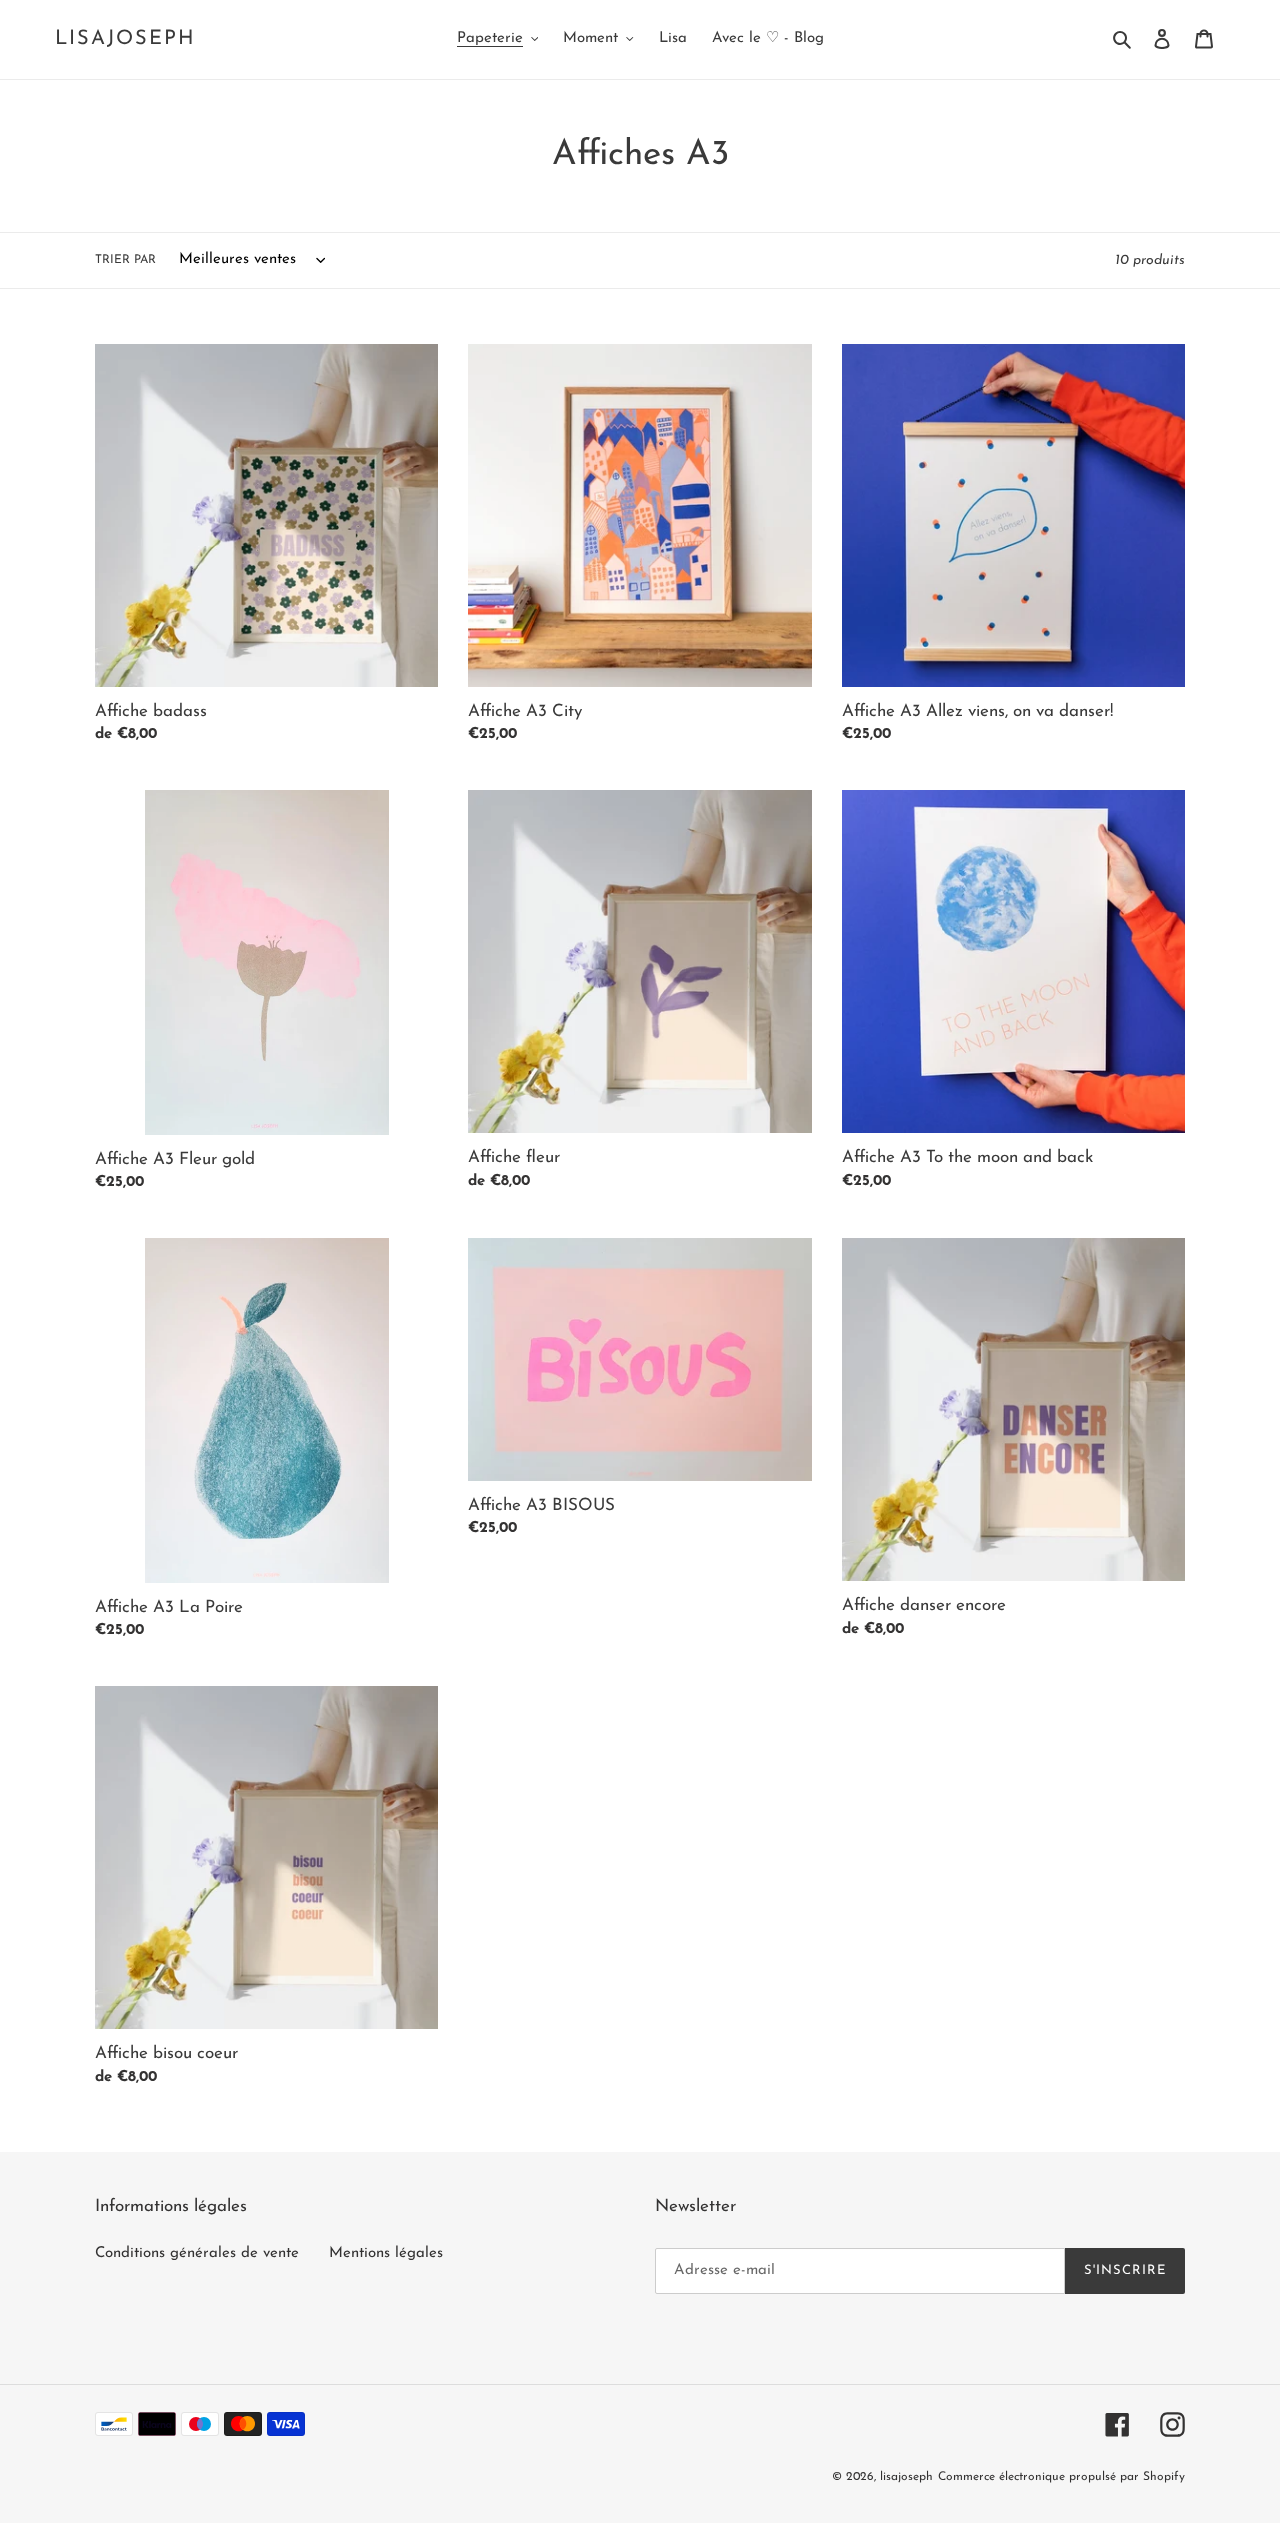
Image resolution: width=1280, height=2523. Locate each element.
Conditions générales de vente (197, 2253)
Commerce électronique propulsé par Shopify (1061, 2477)
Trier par (125, 260)
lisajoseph (125, 39)
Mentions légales (386, 2253)
